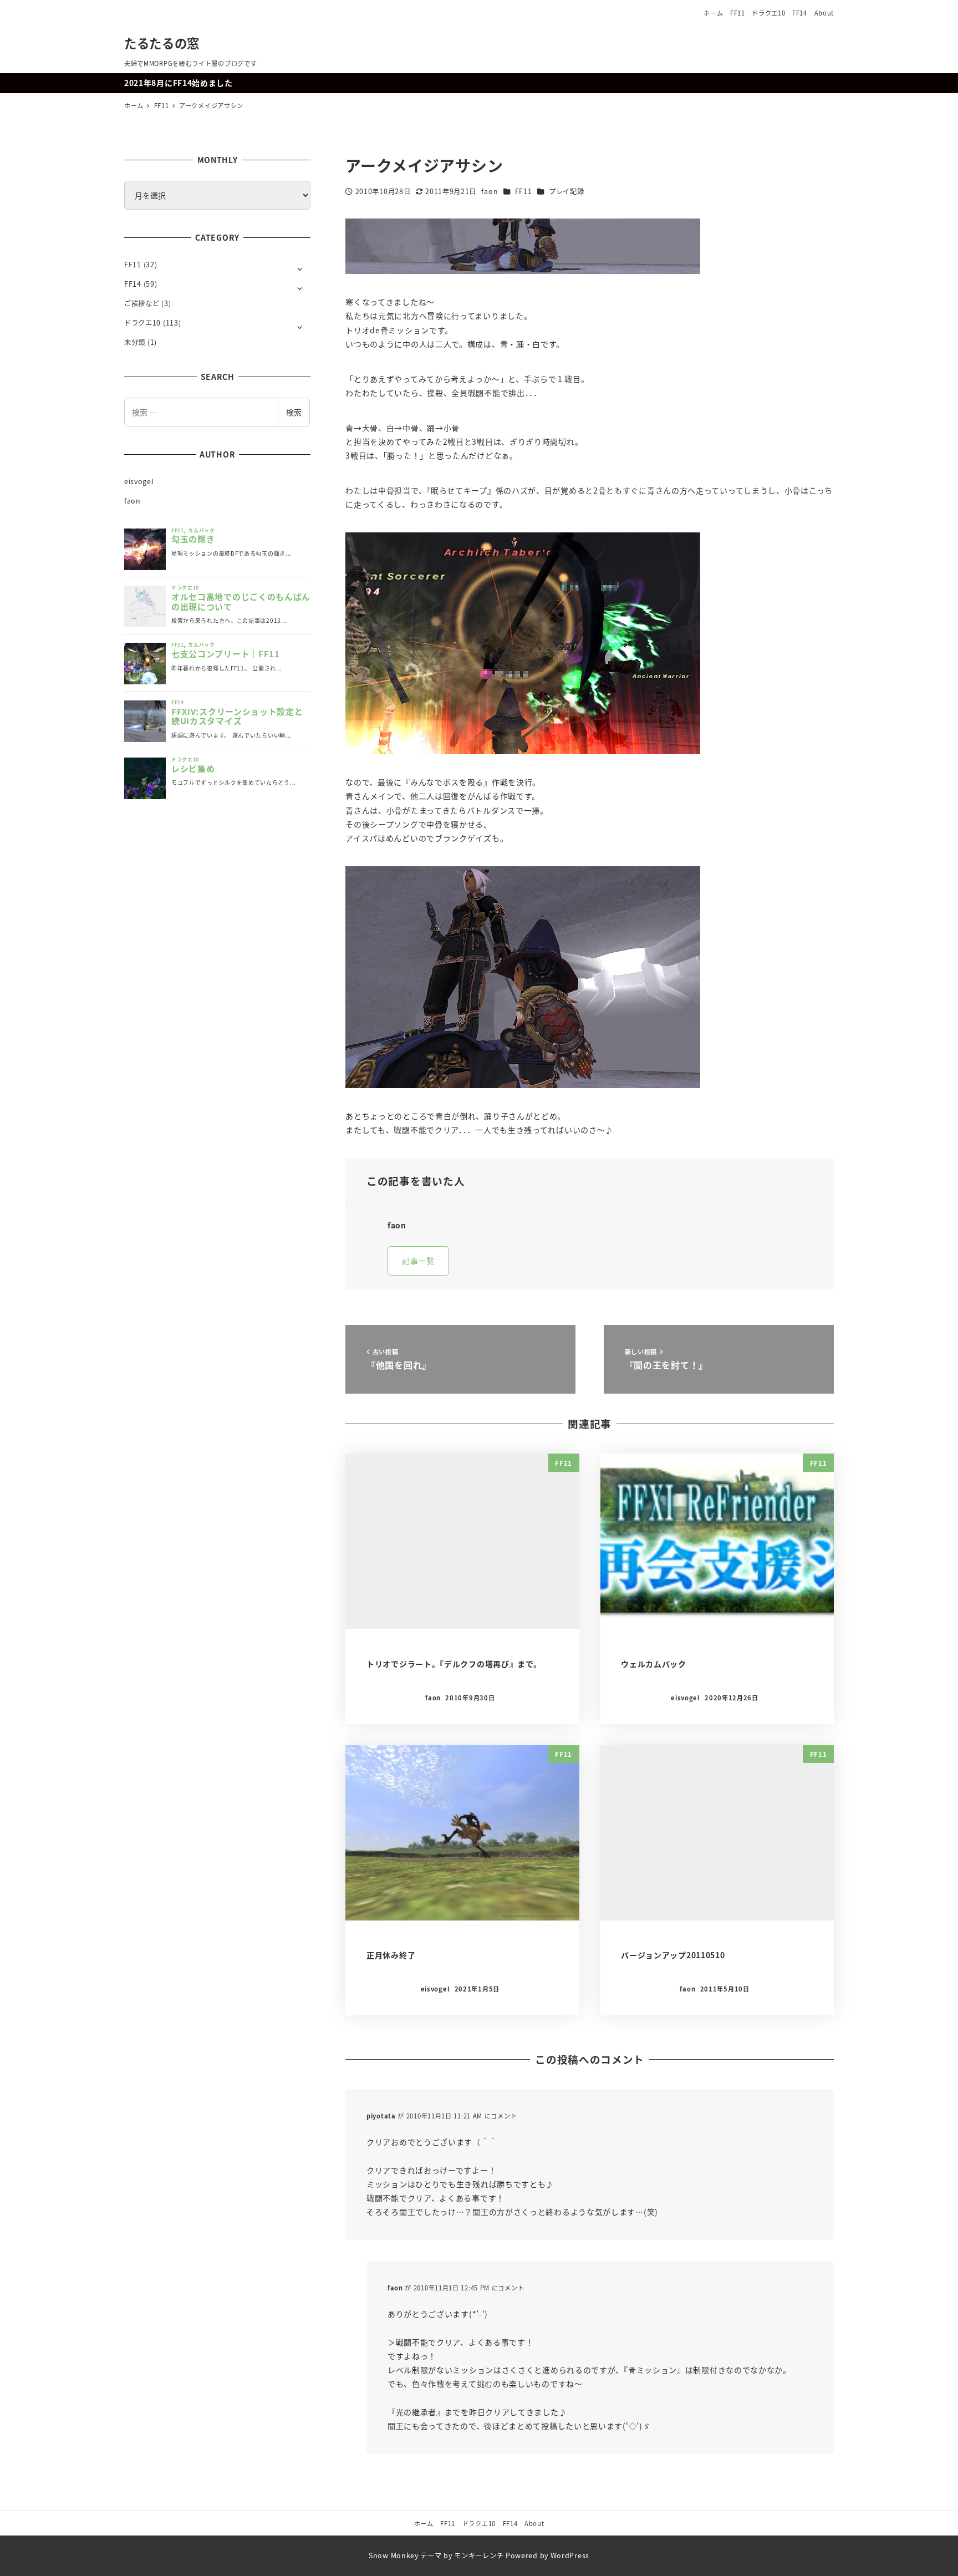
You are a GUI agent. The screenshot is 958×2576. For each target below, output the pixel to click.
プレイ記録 (567, 191)
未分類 (135, 342)
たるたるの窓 (162, 43)
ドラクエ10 (768, 13)
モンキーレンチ (479, 2555)
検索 (294, 412)
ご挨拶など (142, 303)
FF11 (738, 13)
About (824, 13)
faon (133, 501)
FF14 (800, 13)
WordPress (570, 2555)
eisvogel (139, 481)
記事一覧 (418, 1261)
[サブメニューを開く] (300, 268)
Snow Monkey (394, 2555)
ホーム (713, 13)
